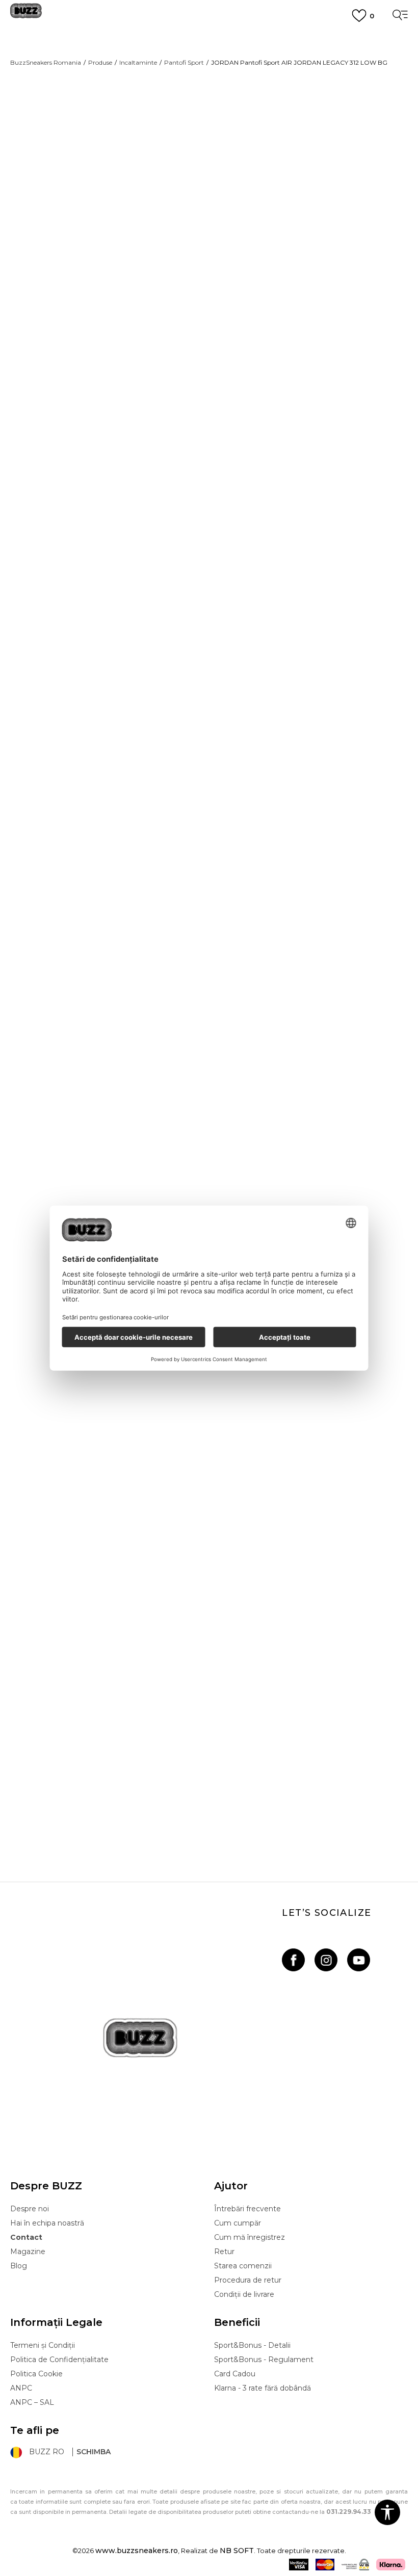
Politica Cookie (36, 2374)
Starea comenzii (243, 2266)
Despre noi (30, 2209)
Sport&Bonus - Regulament (264, 2360)
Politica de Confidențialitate (59, 2360)
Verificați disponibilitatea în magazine (283, 472)
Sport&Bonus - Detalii (252, 2345)
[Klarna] (391, 2565)
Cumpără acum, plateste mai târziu (209, 56)
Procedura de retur (248, 2280)
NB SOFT (237, 2551)
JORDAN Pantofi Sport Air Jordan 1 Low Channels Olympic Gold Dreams (209, 1792)
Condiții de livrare (244, 2294)
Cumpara (291, 360)
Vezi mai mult (209, 75)
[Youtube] (359, 1960)
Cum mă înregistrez (250, 2237)
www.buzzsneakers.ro (137, 2551)
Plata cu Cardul (209, 38)
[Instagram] (326, 1960)
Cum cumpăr (238, 2223)
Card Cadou (235, 2374)
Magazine (28, 2252)
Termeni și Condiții (43, 2345)
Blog (19, 2266)
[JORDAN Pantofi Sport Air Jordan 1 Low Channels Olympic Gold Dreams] (209, 1596)
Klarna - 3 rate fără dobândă (263, 2388)
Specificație (247, 433)
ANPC (21, 2388)
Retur (224, 2252)
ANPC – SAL (32, 2402)
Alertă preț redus (378, 215)
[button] (234, 395)
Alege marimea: (242, 273)
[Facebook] (293, 1960)
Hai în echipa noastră (47, 2223)
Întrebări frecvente (247, 2209)
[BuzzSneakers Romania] (26, 15)
